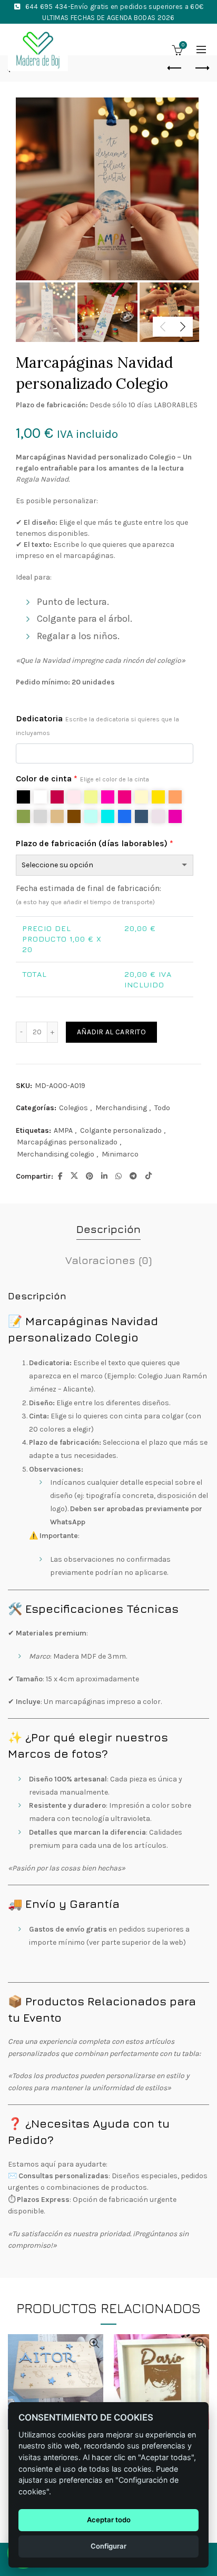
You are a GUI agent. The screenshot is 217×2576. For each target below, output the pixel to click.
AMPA (63, 1130)
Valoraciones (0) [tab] (108, 1260)
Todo (162, 1108)
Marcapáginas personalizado (67, 1142)
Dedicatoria (97, 725)
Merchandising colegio (56, 1154)
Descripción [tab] (108, 1229)
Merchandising (121, 1108)
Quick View (94, 2343)
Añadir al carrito (111, 1032)
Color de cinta (82, 778)
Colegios (73, 1108)
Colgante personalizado (121, 1130)
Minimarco (120, 1154)
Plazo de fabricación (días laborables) (95, 843)
